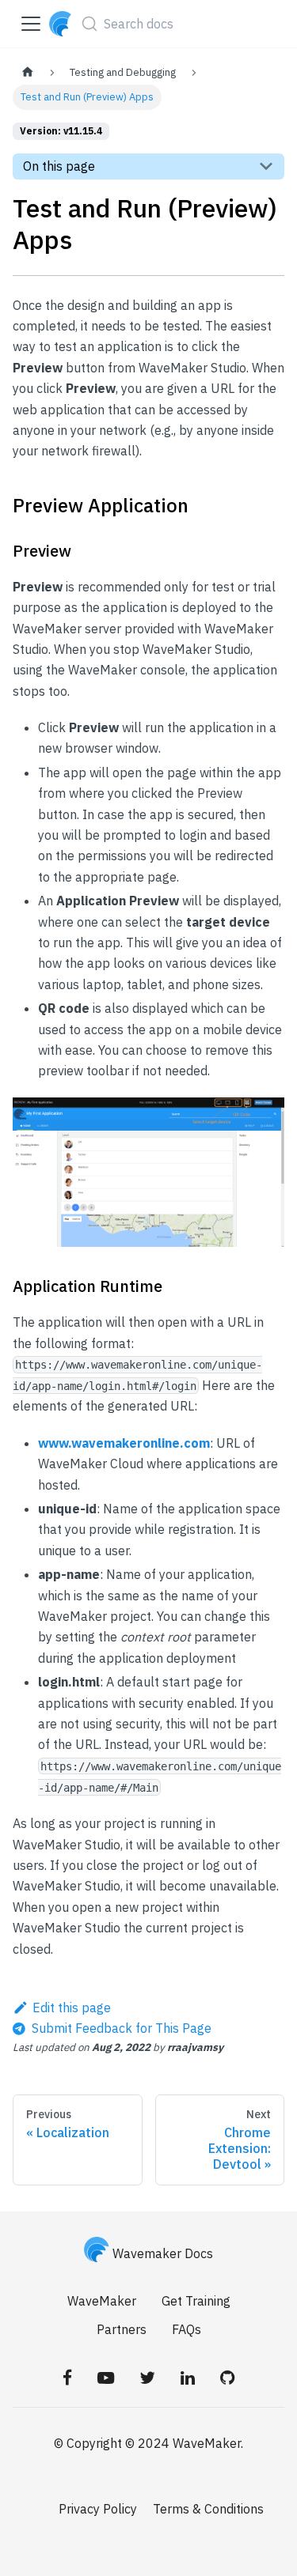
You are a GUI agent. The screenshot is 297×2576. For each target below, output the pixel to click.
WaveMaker (102, 2301)
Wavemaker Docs (163, 2253)
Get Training (196, 2301)
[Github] (227, 2378)
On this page (59, 166)
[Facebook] (67, 2378)
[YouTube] (106, 2378)
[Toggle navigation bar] (31, 24)
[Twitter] (147, 2378)
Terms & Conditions (208, 2509)
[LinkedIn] (188, 2378)
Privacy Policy (98, 2509)
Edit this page (72, 2008)
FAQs (187, 2329)
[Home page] (28, 72)
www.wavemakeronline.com (124, 1443)
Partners (122, 2329)
